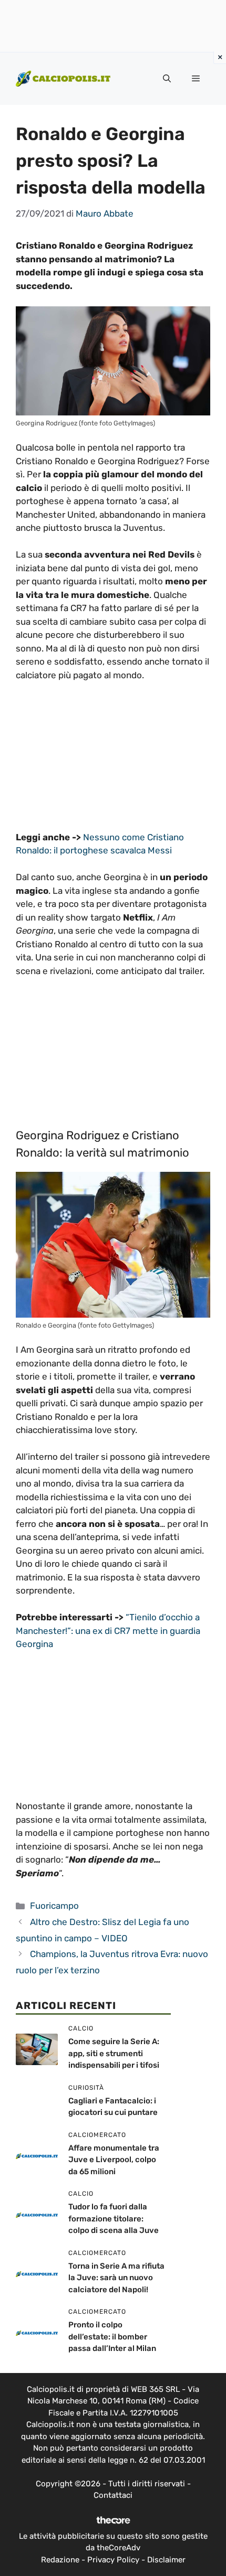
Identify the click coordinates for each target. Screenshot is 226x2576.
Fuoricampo (54, 1906)
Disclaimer (166, 2560)
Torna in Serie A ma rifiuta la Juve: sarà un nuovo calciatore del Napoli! (116, 2278)
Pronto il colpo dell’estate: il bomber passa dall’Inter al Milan (112, 2337)
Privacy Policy (113, 2560)
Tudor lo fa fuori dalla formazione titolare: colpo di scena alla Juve (114, 2219)
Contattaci (113, 2495)
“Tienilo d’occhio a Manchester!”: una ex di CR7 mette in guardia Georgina (108, 1631)
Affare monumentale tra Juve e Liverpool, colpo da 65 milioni (114, 2160)
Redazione (60, 2560)
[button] (167, 79)
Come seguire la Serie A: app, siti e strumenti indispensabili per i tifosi (114, 2053)
